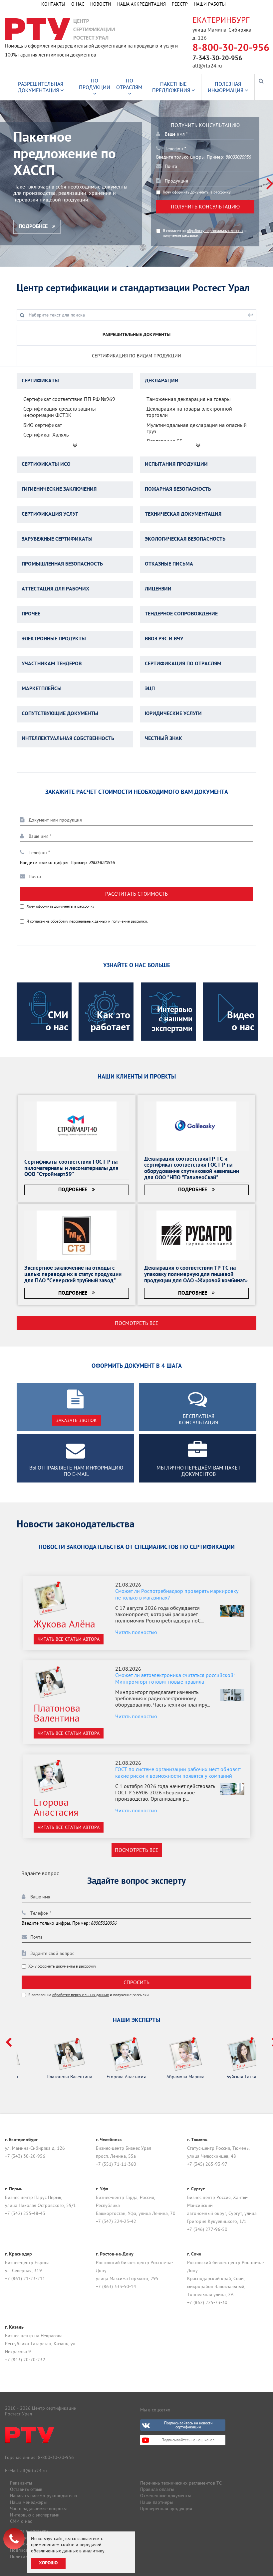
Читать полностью (136, 1632)
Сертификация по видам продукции (136, 356)
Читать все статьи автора (69, 1639)
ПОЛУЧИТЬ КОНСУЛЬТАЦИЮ (205, 206)
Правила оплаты (157, 2489)
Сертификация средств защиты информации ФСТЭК (60, 412)
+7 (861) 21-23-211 (25, 2278)
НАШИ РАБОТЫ (210, 4)
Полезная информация (226, 87)
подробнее (34, 227)
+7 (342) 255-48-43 (25, 2213)
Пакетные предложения (172, 87)
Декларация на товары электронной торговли (189, 412)
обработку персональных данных (215, 231)
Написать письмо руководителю (43, 2496)
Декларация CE (164, 441)
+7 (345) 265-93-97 (207, 2164)
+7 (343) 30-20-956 (25, 2156)
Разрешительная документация (41, 87)
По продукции (95, 84)
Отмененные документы (165, 2496)
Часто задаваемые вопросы (38, 2509)
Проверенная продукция (166, 2509)
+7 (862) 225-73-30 (207, 2302)
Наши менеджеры (28, 2502)
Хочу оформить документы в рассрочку (197, 192)
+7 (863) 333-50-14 (116, 2286)
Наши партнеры (156, 2502)
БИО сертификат (43, 425)
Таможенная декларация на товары (189, 399)
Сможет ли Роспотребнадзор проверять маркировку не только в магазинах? (177, 1594)
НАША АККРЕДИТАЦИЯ (141, 4)
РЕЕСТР (180, 4)
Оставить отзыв (26, 2489)
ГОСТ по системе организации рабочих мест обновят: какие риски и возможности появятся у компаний (178, 1772)
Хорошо (48, 2563)
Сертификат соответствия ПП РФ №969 (69, 399)
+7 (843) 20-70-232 (25, 2360)
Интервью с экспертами (35, 2515)
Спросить (136, 1982)
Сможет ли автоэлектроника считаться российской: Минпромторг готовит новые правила (175, 1678)
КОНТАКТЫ (53, 4)
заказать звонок (76, 1420)
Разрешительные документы (136, 335)
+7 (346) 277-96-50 (207, 2229)
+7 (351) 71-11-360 (116, 2164)
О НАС (78, 4)
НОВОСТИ (101, 4)
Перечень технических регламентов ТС (181, 2483)
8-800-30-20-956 (231, 48)
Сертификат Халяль (46, 435)
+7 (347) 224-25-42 (116, 2221)
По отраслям (129, 84)
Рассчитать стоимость (136, 894)
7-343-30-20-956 (217, 59)
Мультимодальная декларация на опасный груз (197, 428)
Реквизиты (21, 2483)
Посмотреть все (137, 1323)
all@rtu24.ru (207, 65)
